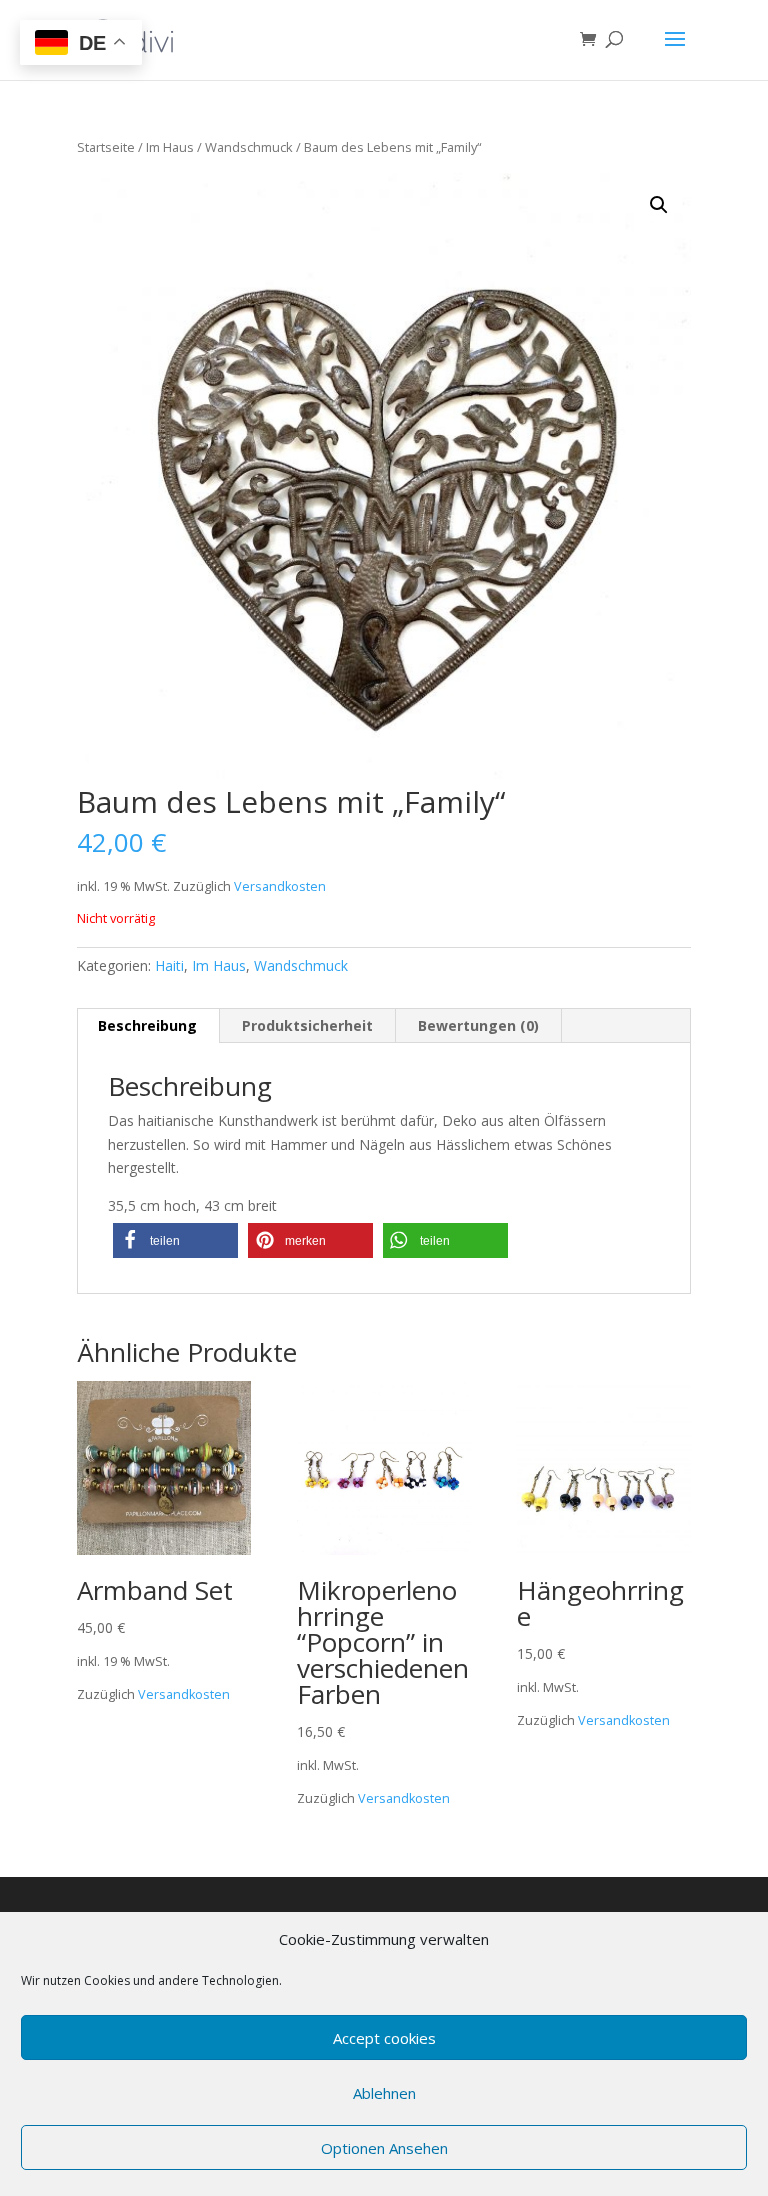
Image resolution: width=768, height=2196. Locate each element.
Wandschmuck (249, 147)
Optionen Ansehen (384, 2148)
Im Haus (170, 147)
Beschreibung (147, 1025)
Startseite (106, 147)
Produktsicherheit (307, 1025)
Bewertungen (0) (478, 1025)
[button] (175, 1240)
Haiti (169, 965)
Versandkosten (280, 886)
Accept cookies (384, 2038)
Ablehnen (384, 2093)
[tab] (148, 1026)
